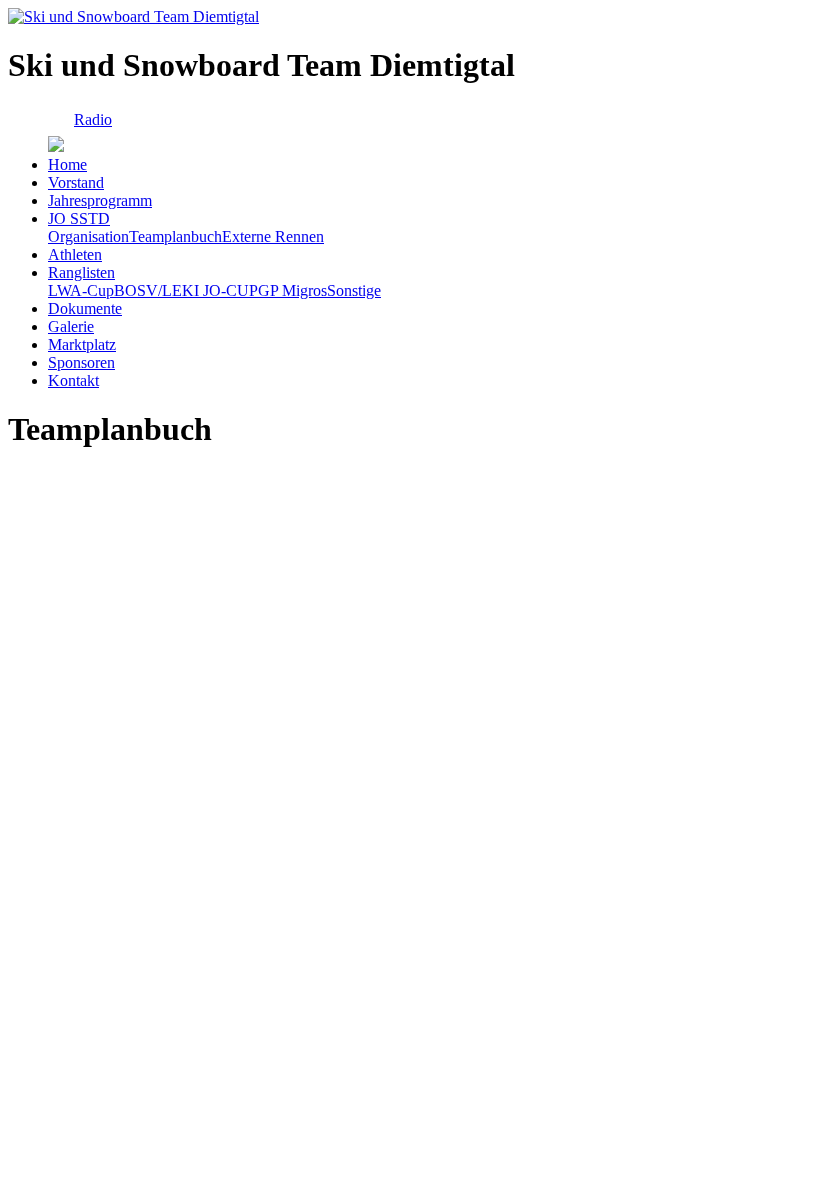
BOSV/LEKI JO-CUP (186, 290)
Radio (93, 119)
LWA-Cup (81, 290)
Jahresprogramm (100, 200)
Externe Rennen (273, 236)
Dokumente (85, 308)
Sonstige (354, 290)
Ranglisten (81, 272)
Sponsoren (81, 362)
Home (67, 164)
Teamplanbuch (175, 236)
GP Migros (292, 290)
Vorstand (76, 182)
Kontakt (73, 380)
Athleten (75, 254)
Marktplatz (82, 344)
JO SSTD (79, 218)
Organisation (88, 236)
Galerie (71, 326)
